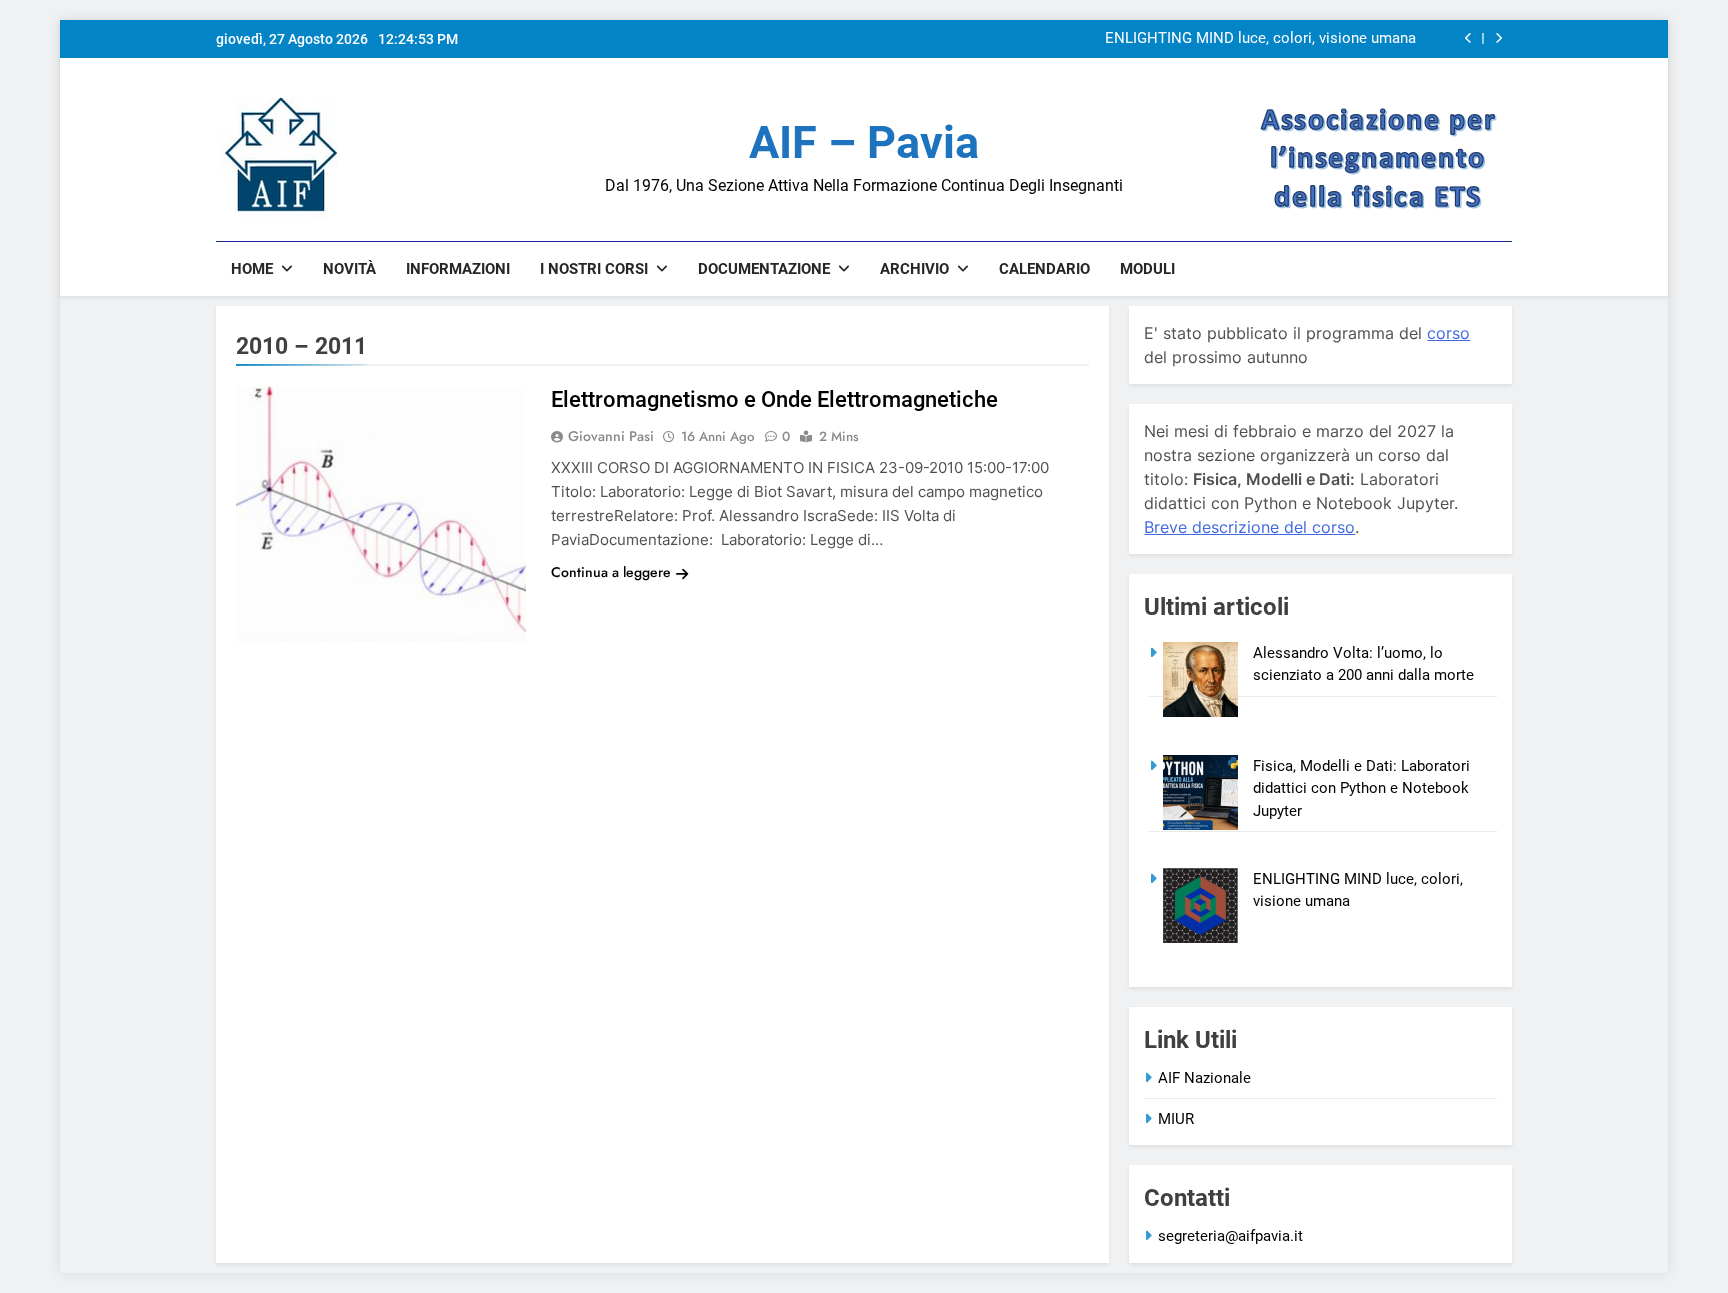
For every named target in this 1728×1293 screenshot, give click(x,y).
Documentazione (764, 269)
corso (1448, 333)
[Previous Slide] (1468, 38)
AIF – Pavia (864, 142)
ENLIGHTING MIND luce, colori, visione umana (1260, 39)
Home (252, 269)
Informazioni (458, 269)
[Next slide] (1498, 38)
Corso (390, 621)
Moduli (1147, 269)
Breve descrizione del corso (1249, 527)
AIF (341, 621)
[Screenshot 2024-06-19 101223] (276, 213)
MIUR (1176, 1119)
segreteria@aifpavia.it (1230, 1236)
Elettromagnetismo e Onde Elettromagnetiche (774, 399)
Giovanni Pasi (611, 436)
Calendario (1044, 269)
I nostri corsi (594, 269)
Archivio (914, 269)
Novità (349, 269)
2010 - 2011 (283, 621)
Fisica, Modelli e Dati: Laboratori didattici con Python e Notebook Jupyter (1361, 788)
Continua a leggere (611, 572)
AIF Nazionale (1204, 1078)
